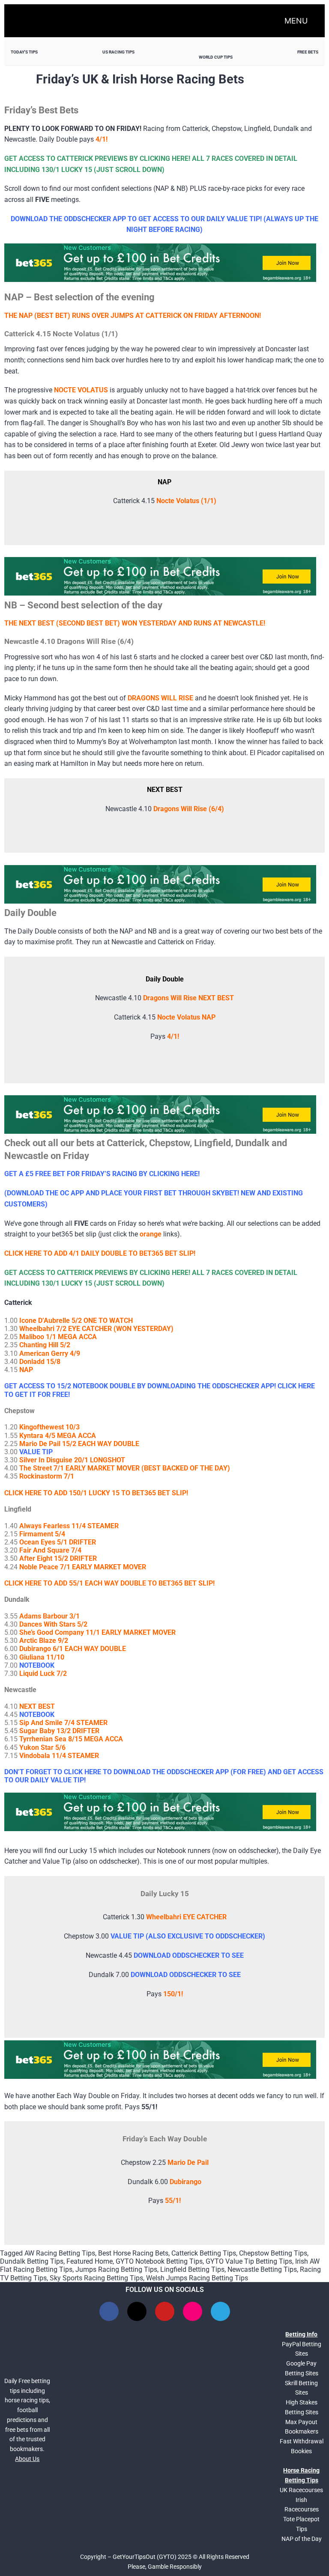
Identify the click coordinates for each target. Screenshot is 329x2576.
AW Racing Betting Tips (60, 2253)
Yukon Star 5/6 (42, 1747)
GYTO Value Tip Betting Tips (249, 2261)
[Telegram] (220, 2311)
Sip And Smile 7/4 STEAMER (63, 1723)
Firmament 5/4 (42, 1534)
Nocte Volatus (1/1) (186, 501)
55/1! (173, 2201)
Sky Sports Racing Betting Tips (96, 2278)
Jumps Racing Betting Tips (116, 2269)
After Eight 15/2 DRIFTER (58, 1558)
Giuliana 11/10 (42, 1657)
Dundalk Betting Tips (32, 2261)
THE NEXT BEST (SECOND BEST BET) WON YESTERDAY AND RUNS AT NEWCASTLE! (135, 623)
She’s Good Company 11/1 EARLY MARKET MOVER (97, 1632)
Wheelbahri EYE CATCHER (186, 1917)
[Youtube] (165, 2311)
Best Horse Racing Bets (133, 2253)
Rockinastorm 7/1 (47, 1476)
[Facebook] (109, 2311)
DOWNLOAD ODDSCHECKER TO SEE (189, 1955)
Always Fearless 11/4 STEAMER (69, 1526)
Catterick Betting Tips (204, 2253)
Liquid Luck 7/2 (43, 1673)
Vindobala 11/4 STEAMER (59, 1756)
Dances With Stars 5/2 (53, 1624)
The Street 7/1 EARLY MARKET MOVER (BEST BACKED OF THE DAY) (125, 1468)
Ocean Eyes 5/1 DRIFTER (58, 1542)
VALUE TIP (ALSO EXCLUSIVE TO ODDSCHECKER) (188, 1936)
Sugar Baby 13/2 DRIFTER (59, 1731)
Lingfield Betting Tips (192, 2269)
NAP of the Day (302, 2539)
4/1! (173, 1036)
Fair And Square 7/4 (50, 1550)
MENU (296, 21)
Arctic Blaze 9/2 (44, 1641)
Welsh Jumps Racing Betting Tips (197, 2278)
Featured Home (90, 2261)
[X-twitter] (137, 2311)
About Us (27, 2459)
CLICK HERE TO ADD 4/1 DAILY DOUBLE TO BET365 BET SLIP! (100, 1253)
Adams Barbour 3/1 (49, 1616)
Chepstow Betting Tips (273, 2253)
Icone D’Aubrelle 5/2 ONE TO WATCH (76, 1321)
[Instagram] (193, 2311)
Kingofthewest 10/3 (49, 1427)
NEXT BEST (37, 1706)
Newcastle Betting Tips (262, 2269)
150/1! (173, 1994)
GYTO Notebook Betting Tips (159, 2261)
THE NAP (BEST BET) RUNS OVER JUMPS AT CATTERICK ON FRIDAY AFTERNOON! (133, 316)
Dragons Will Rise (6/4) (189, 809)
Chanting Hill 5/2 (45, 1345)
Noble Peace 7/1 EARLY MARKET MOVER (83, 1567)
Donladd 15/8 (40, 1362)
